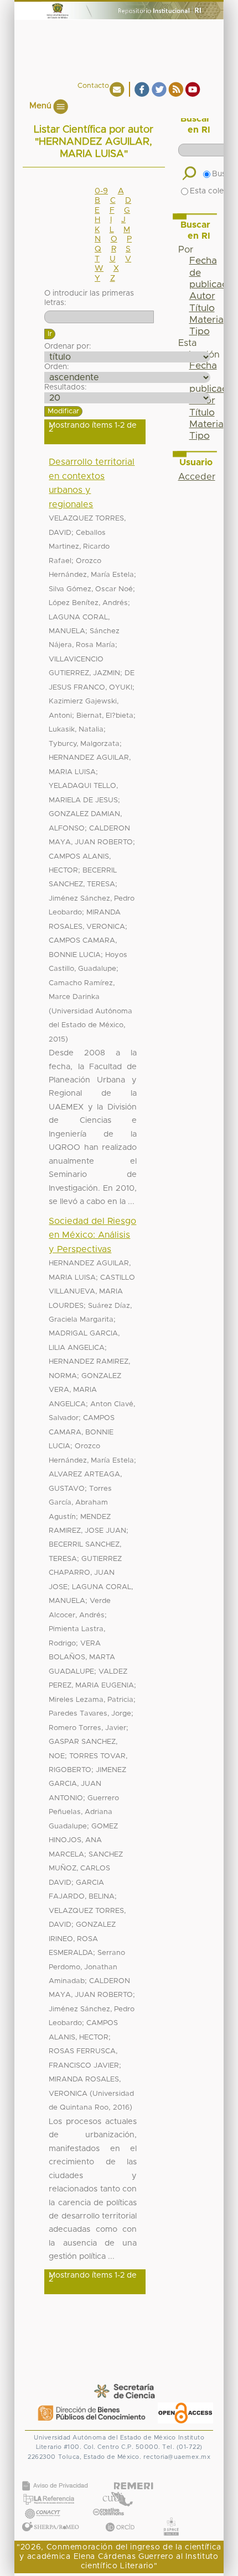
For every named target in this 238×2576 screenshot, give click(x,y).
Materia (206, 320)
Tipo (200, 332)
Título (202, 308)
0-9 (101, 191)
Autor (202, 296)
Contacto (93, 86)
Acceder (197, 477)
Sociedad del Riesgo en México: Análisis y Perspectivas (92, 1235)
